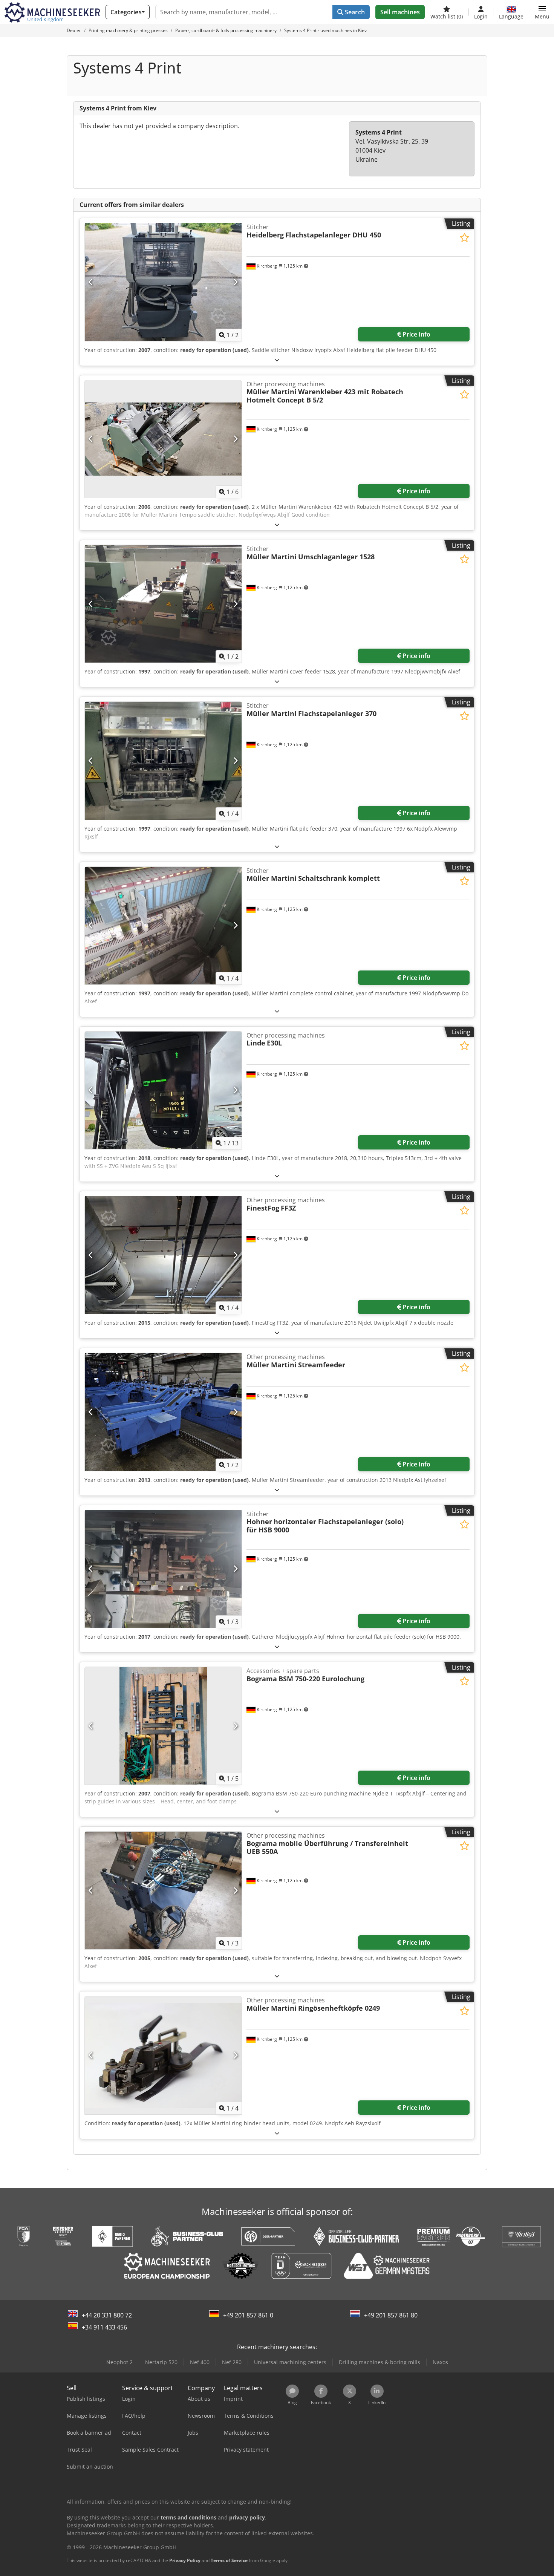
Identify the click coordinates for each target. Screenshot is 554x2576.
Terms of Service (229, 2560)
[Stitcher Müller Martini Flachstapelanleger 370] (163, 761)
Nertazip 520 (161, 2362)
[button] (542, 12)
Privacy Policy (185, 2560)
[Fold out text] (277, 360)
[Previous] (91, 282)
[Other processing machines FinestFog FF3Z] (163, 1255)
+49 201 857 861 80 (391, 2315)
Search (354, 12)
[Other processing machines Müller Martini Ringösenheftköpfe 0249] (163, 2055)
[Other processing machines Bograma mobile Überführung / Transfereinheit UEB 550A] (163, 1890)
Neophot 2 (119, 2362)
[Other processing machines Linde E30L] (163, 1090)
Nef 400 (200, 2362)
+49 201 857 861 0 (248, 2315)
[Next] (235, 282)
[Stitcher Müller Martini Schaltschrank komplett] (163, 926)
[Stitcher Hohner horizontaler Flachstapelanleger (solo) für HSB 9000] (163, 1569)
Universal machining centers (290, 2362)
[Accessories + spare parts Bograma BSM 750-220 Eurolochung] (163, 1726)
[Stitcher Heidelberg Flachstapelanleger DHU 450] (163, 282)
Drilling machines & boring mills (380, 2362)
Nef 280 (232, 2362)
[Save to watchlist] (464, 238)
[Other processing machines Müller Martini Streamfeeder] (163, 1412)
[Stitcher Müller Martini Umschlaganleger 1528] (163, 604)
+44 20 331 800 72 (107, 2315)
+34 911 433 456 (104, 2327)
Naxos (440, 2362)
